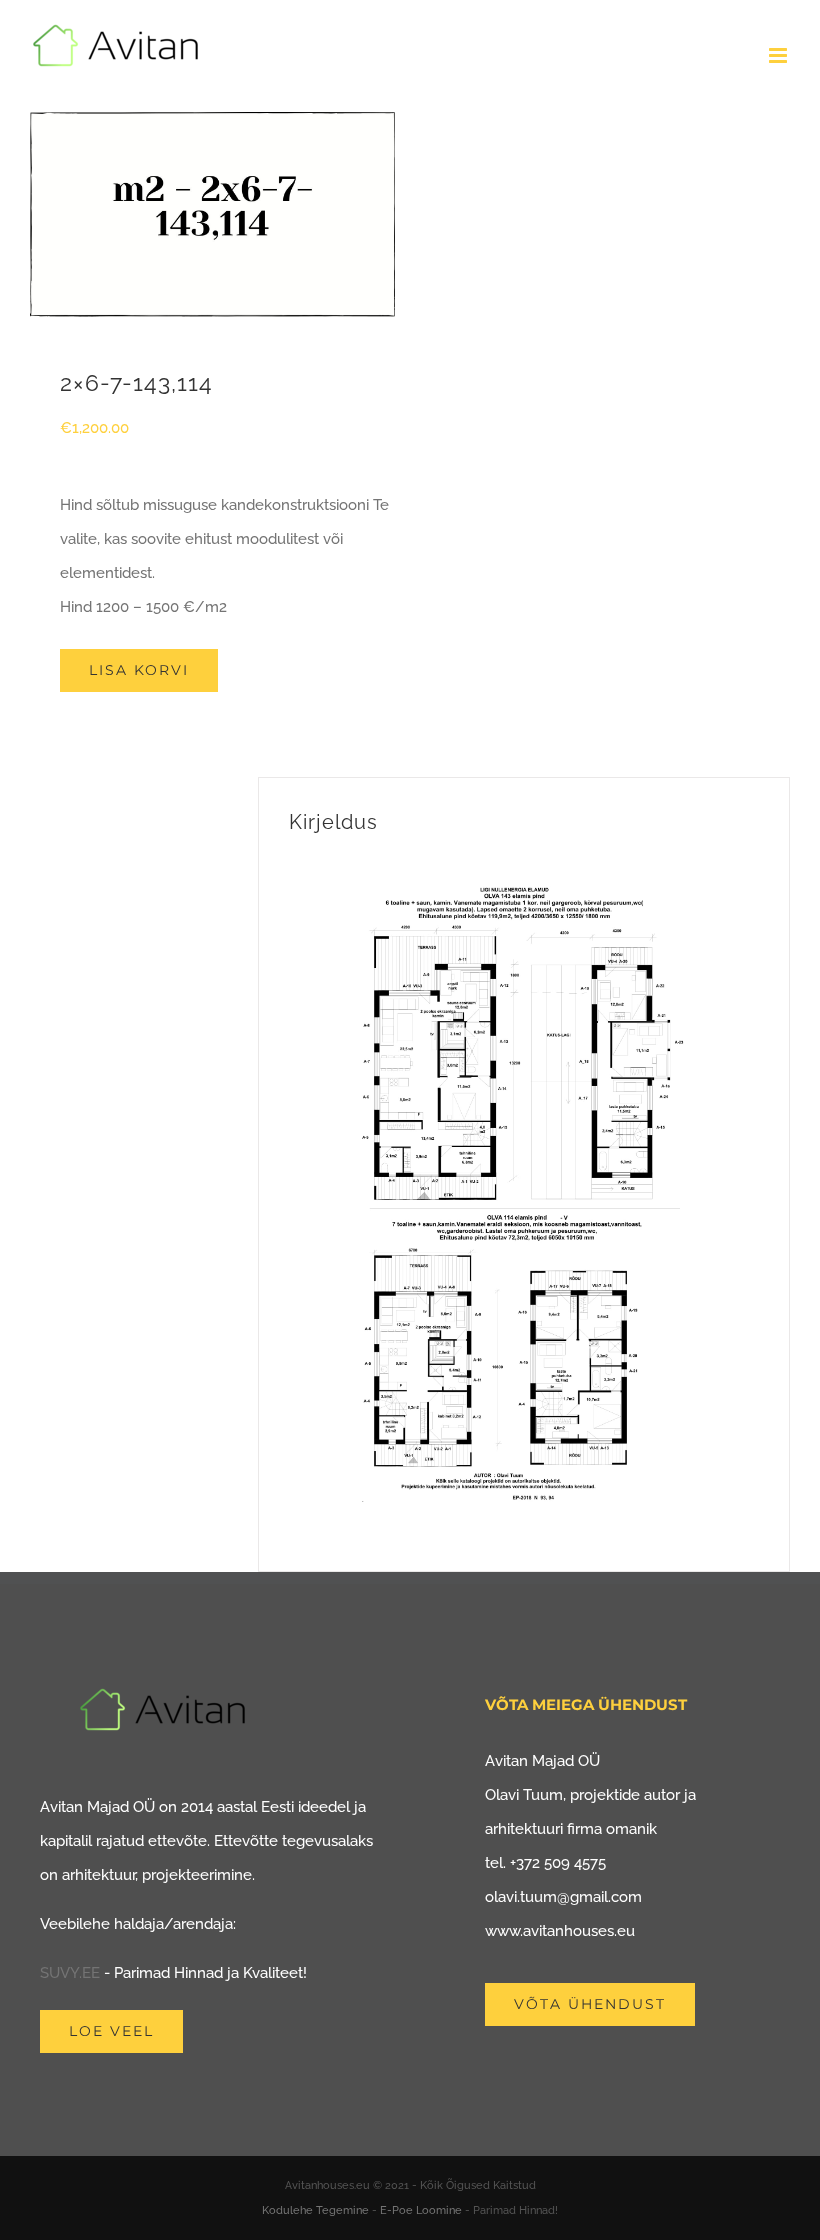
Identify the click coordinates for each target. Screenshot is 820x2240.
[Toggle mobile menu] (779, 55)
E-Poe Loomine (421, 2210)
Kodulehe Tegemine (315, 2210)
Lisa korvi (139, 670)
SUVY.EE (70, 1973)
